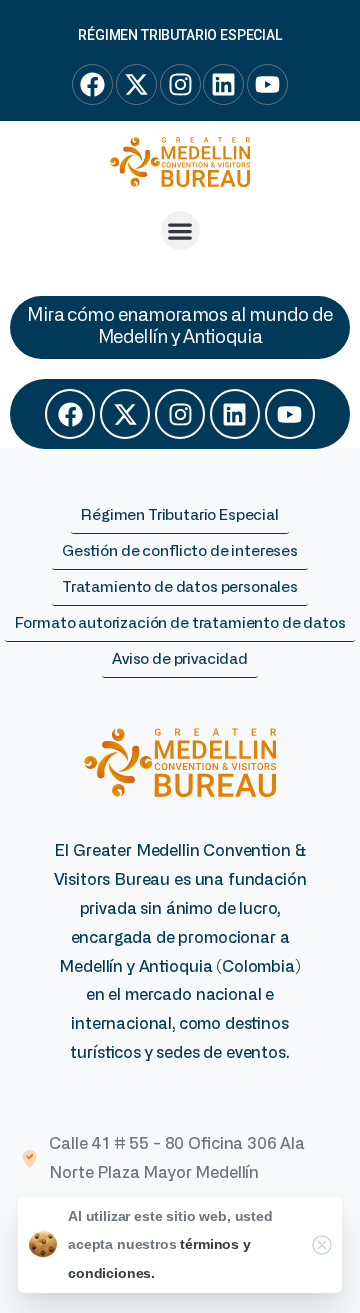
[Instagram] (180, 414)
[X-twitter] (125, 414)
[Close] (322, 1245)
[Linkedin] (235, 414)
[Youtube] (290, 414)
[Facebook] (70, 414)
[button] (180, 230)
